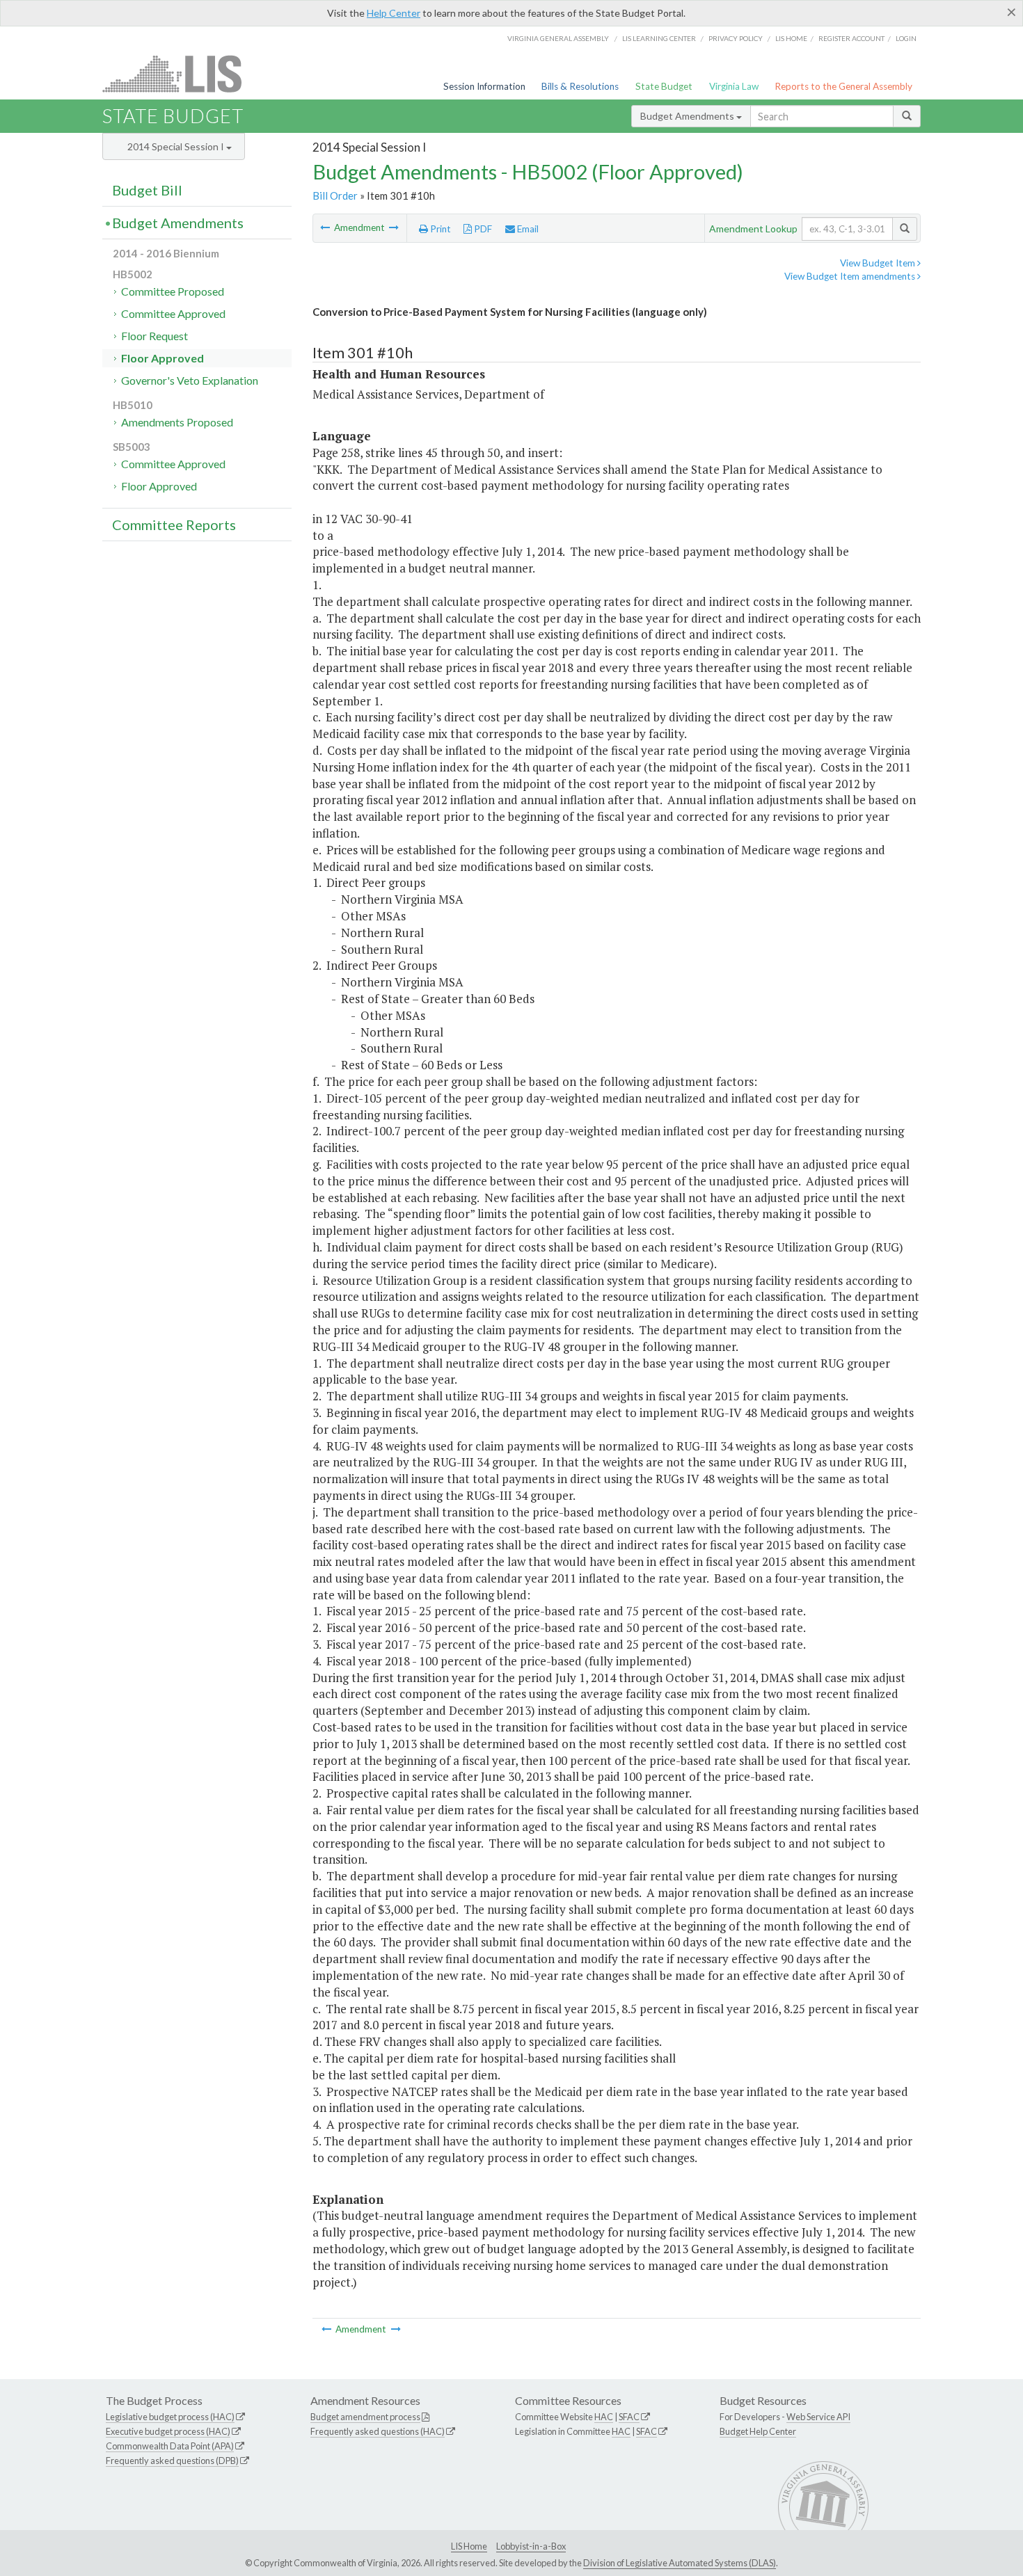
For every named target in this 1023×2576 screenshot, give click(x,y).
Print (439, 229)
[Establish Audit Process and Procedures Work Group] (394, 227)
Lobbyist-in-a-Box (531, 2546)
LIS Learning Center (659, 38)
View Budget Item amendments (851, 276)
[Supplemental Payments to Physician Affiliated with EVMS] (326, 227)
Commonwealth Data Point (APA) (170, 2446)
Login (906, 38)
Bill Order (335, 195)
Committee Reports (174, 525)
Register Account (851, 38)
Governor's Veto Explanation (190, 380)
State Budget (664, 86)
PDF (482, 229)
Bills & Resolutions (580, 86)
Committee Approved (173, 313)
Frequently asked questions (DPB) (172, 2461)
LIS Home (469, 2546)
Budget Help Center (758, 2431)
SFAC (629, 2417)
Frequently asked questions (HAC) (378, 2431)
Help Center (394, 13)
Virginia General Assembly (558, 38)
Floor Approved (162, 358)
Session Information (484, 86)
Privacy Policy (736, 38)
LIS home (791, 38)
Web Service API (818, 2417)
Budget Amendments (688, 116)
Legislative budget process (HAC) (170, 2417)
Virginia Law (734, 86)
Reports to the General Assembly (843, 86)
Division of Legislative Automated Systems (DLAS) (680, 2563)
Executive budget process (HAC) (168, 2431)
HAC (604, 2417)
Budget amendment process (365, 2417)
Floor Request (154, 336)
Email (527, 229)
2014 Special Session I (177, 146)
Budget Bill (147, 190)
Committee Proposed (173, 291)
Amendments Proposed (177, 422)
